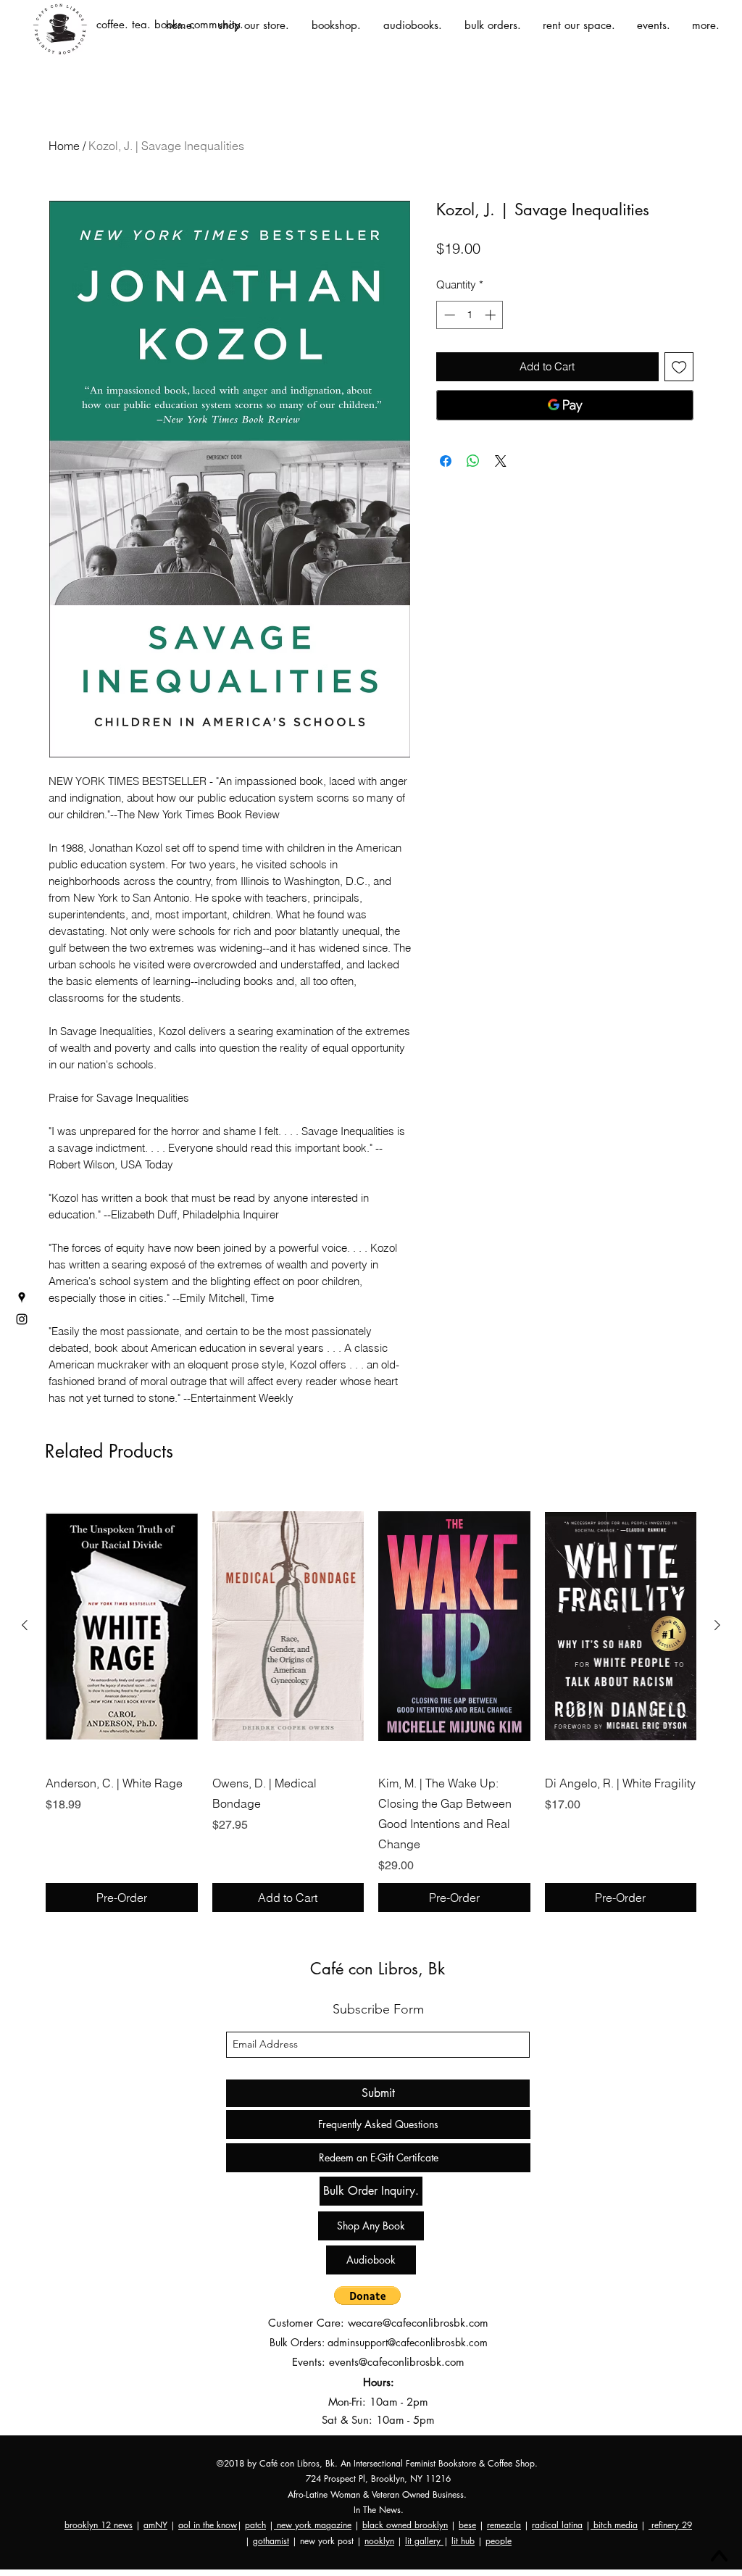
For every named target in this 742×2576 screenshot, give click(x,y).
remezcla (504, 2525)
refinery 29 (670, 2525)
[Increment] (492, 315)
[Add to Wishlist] (679, 367)
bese (467, 2525)
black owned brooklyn (405, 2525)
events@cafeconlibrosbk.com (397, 2362)
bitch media (614, 2525)
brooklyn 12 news (99, 2525)
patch (255, 2525)
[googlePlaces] (22, 1297)
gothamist (271, 2541)
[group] (371, 1701)
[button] (367, 2295)
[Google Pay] (565, 405)
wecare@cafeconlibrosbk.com (418, 2323)
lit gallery (424, 2541)
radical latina (557, 2525)
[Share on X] (501, 461)
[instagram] (22, 1319)
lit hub (463, 2541)
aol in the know (208, 2525)
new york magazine (313, 2525)
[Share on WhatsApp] (473, 461)
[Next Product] (717, 1625)
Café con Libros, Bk (378, 1969)
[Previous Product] (25, 1625)
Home (64, 146)
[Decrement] (448, 315)
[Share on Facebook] (446, 461)
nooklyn (379, 2541)
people (499, 2541)
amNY (155, 2525)
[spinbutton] (470, 315)
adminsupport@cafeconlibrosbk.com (408, 2342)
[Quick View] (122, 1626)
